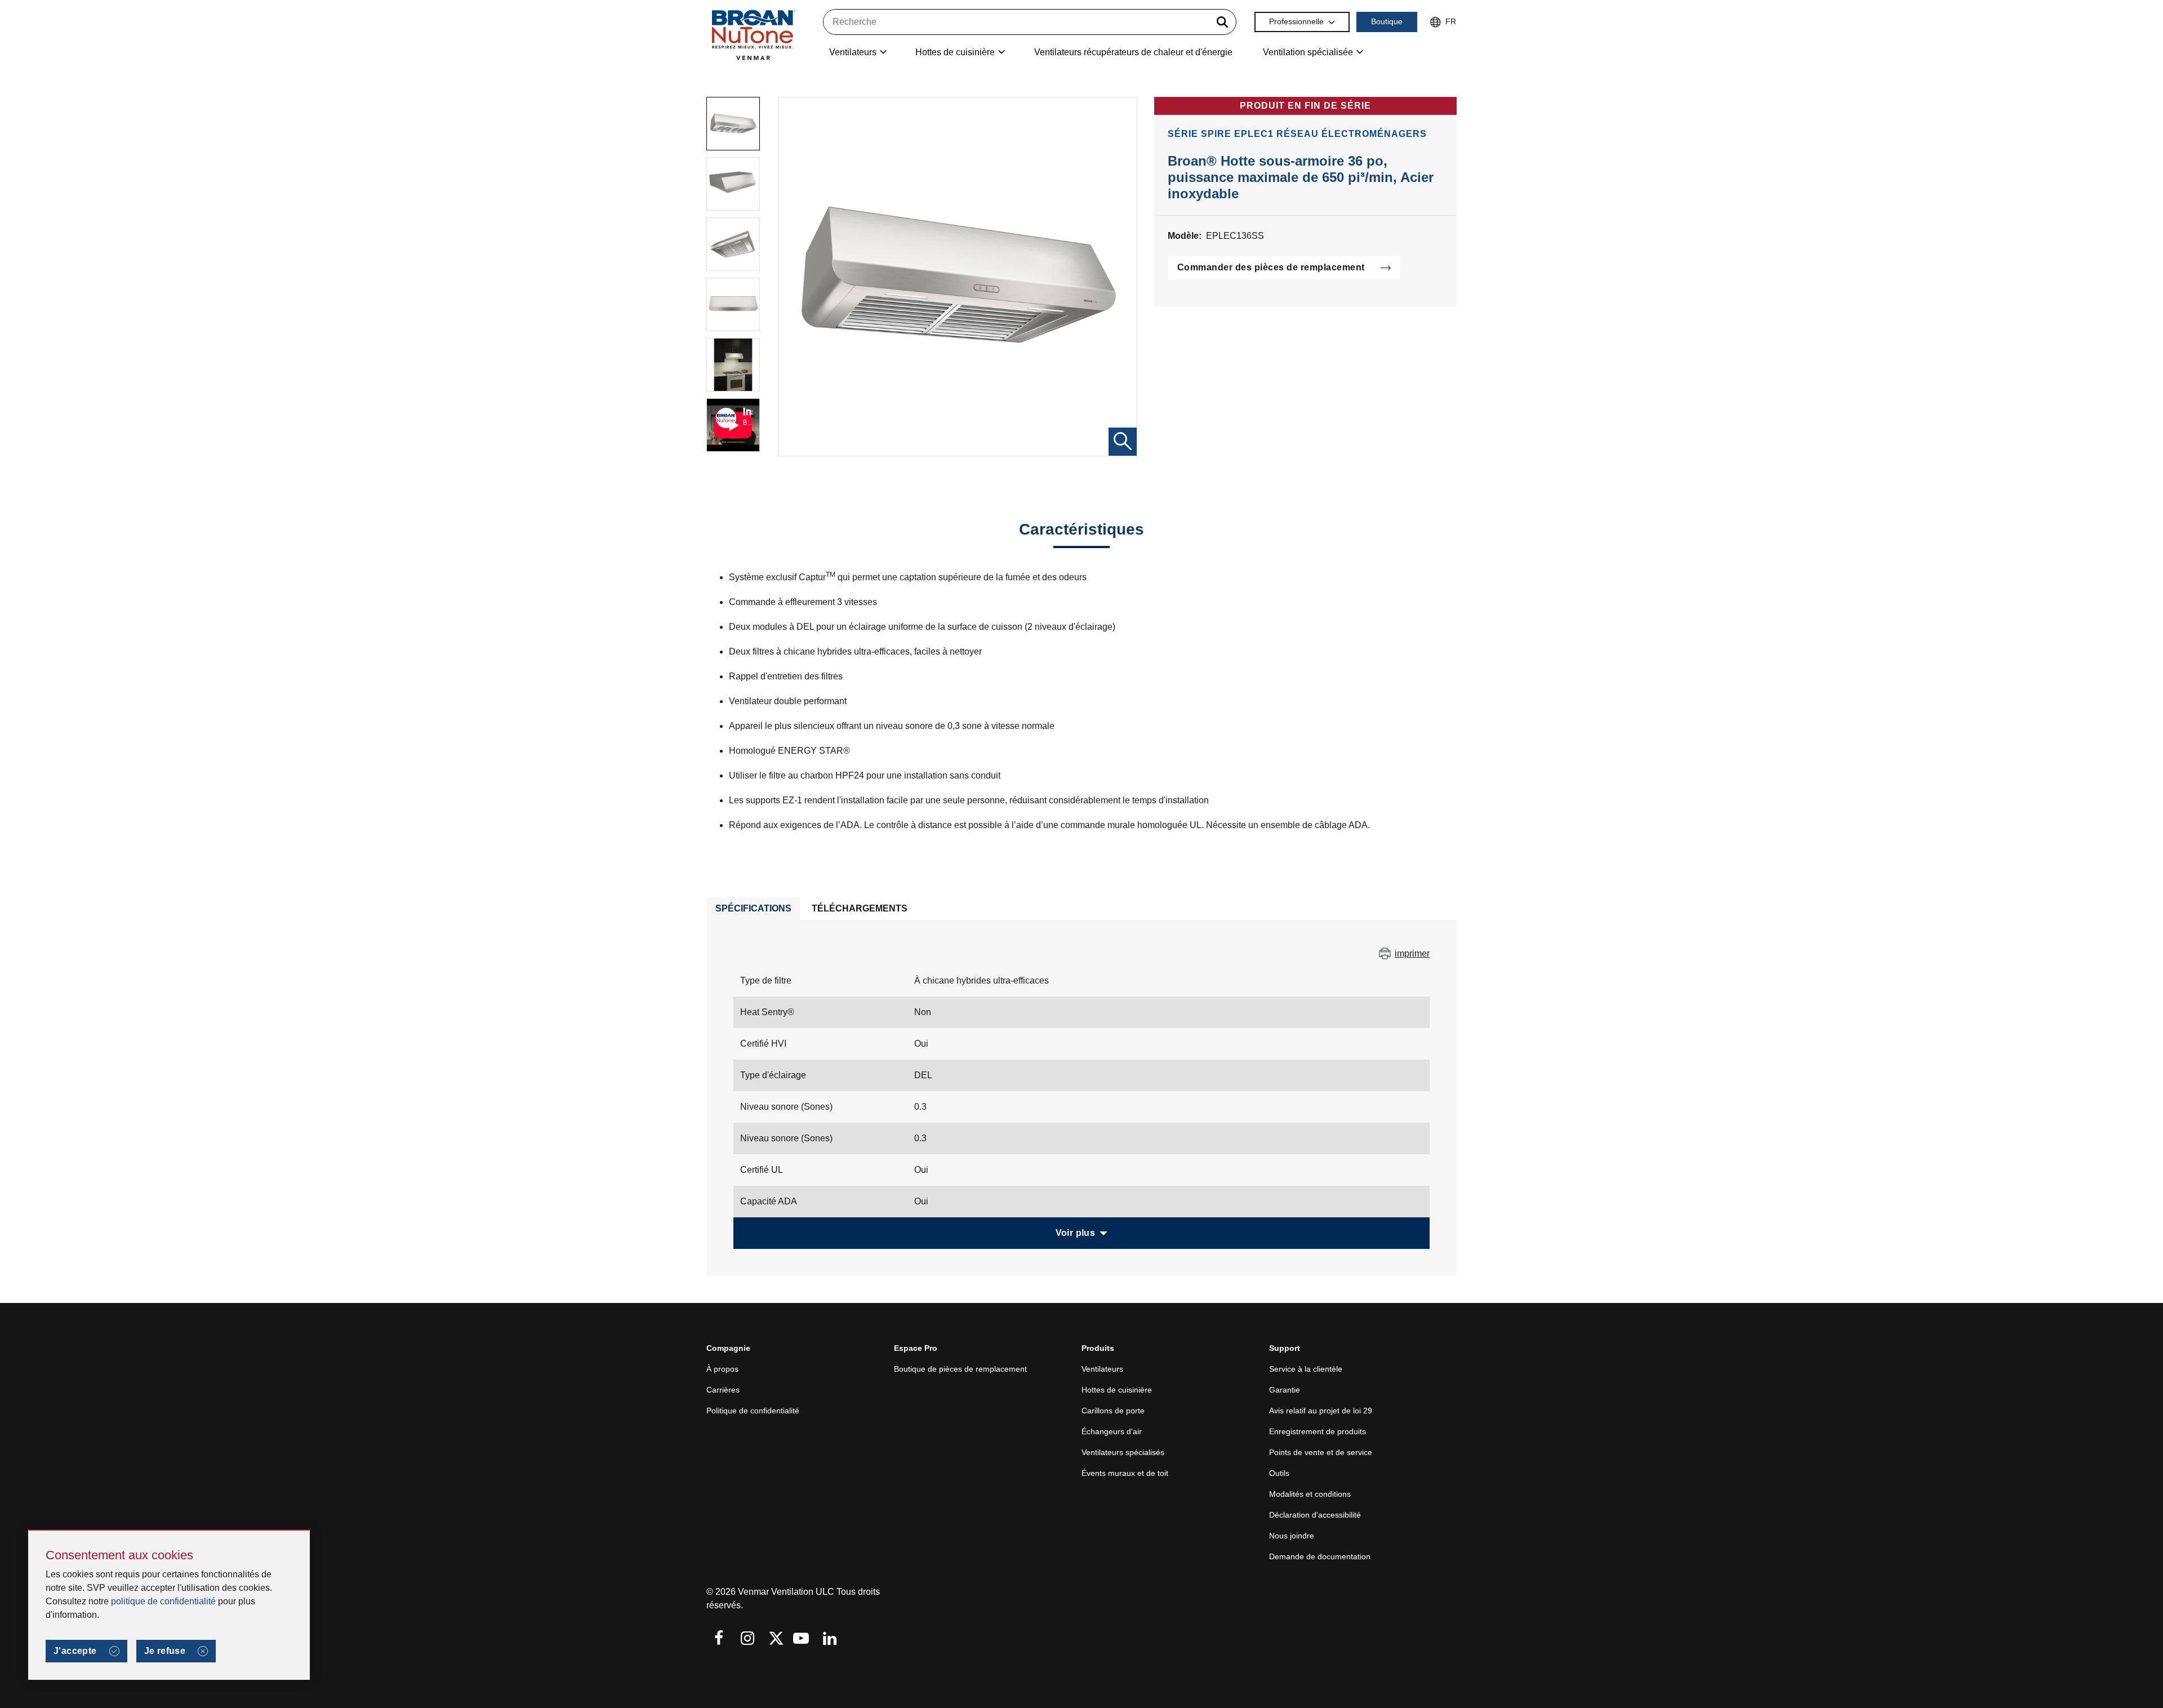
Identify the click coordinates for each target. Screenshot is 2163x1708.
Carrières (723, 1390)
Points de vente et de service (1321, 1452)
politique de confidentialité (163, 1601)
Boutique (1387, 21)
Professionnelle (1296, 21)
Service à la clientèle (1306, 1369)
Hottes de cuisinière (1117, 1390)
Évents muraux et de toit (1125, 1473)
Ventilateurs (1102, 1369)
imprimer (1412, 953)
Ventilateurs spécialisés (1123, 1452)
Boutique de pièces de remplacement (960, 1369)
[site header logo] (753, 35)
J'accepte (75, 1651)
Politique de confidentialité (753, 1411)
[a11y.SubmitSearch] (1222, 22)
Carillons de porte (1113, 1411)
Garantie (1285, 1390)
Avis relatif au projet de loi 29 (1321, 1411)
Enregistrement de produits (1318, 1431)
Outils (1279, 1473)
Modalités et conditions (1310, 1494)
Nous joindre (1292, 1536)
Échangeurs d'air (1112, 1431)
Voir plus (1076, 1233)
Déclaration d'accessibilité (1315, 1515)
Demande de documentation (1320, 1556)
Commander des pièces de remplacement (1271, 267)
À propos (722, 1369)
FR (1451, 21)
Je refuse (165, 1651)
